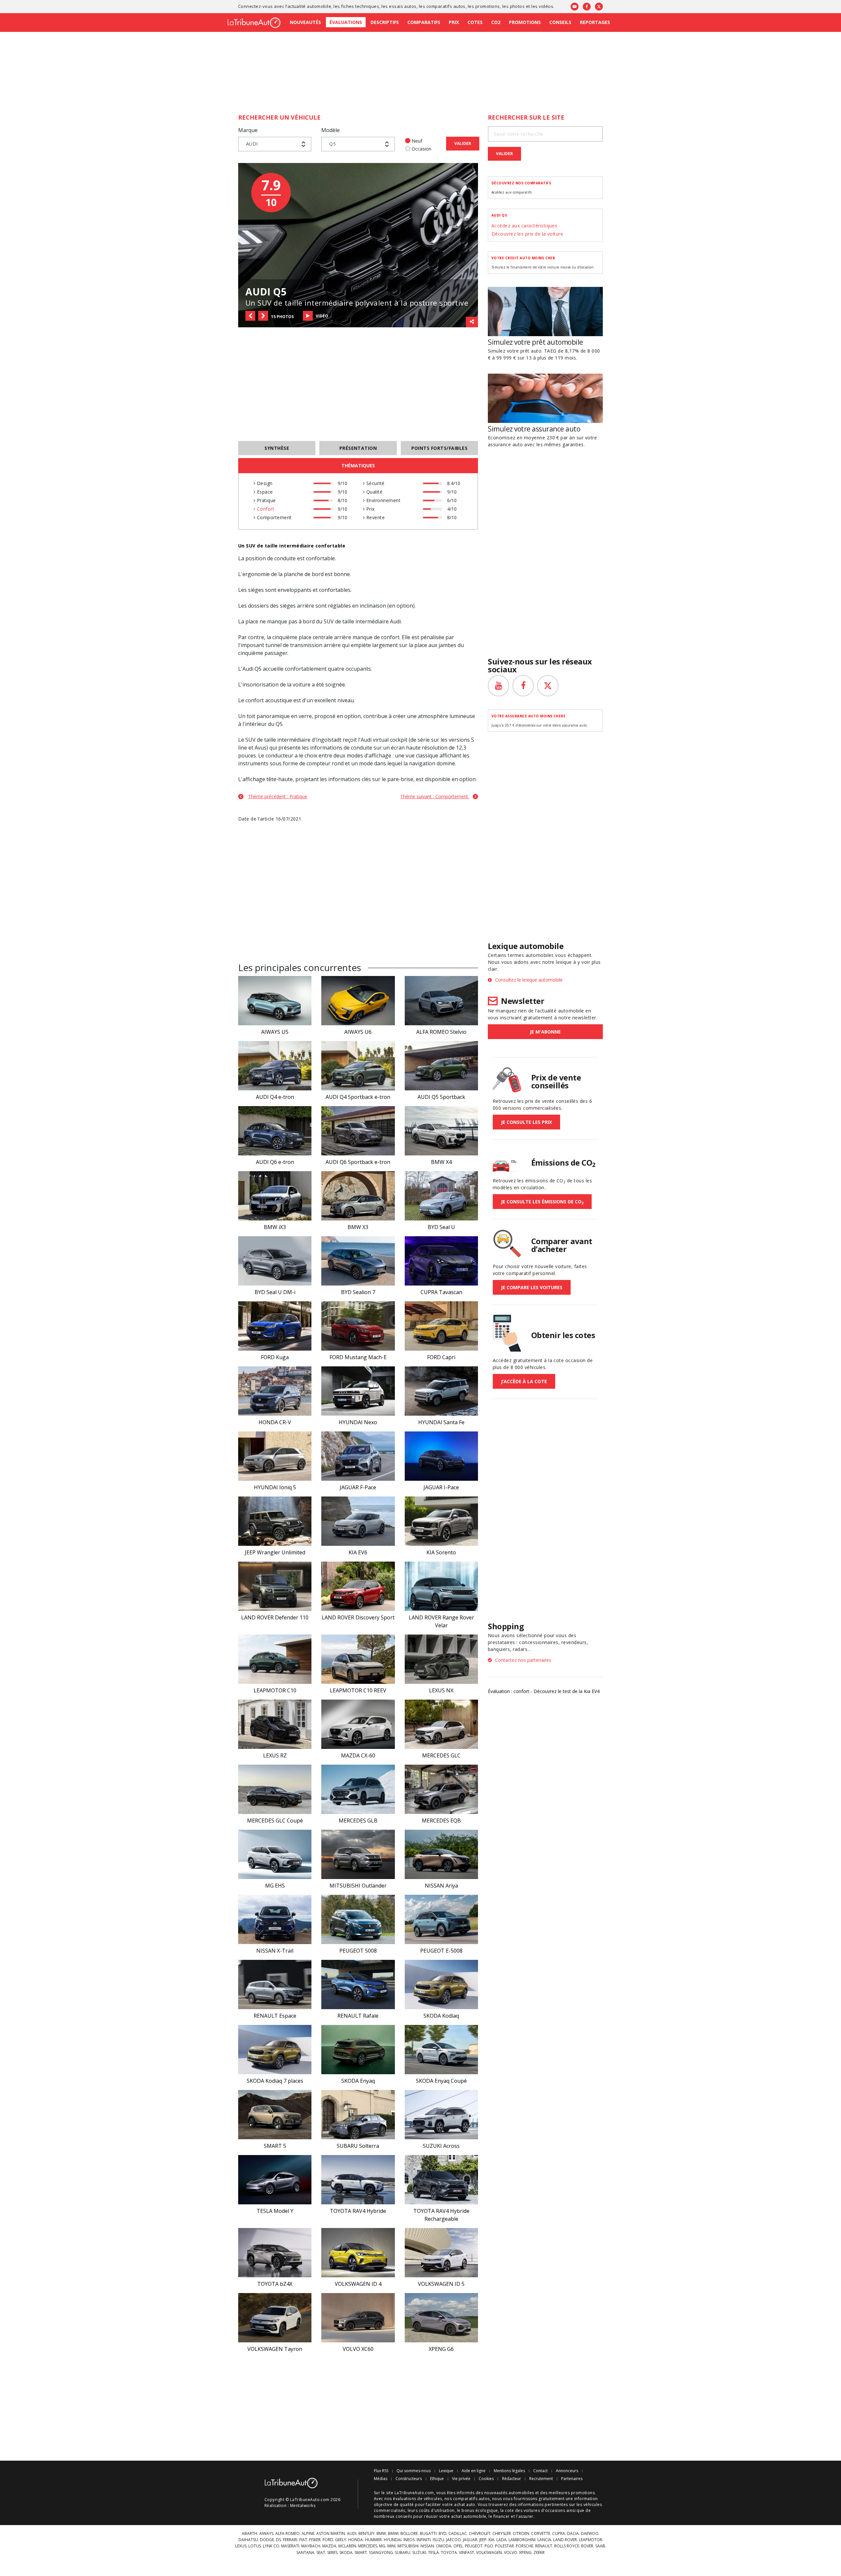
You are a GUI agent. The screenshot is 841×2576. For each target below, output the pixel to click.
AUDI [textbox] (252, 144)
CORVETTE (541, 2534)
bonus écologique (480, 2510)
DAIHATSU (248, 2540)
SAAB (600, 2546)
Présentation (358, 448)
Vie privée (461, 2479)
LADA (501, 2540)
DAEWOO (590, 2534)
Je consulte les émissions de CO (542, 1202)
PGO (489, 2546)
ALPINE (308, 2534)
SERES (332, 2553)
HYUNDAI (393, 2540)
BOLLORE (409, 2534)
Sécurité (375, 483)
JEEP (483, 2540)
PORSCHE (524, 2546)
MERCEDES (368, 2546)
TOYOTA (449, 2553)
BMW (381, 2534)
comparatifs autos (446, 6)
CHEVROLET (480, 2534)
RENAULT (544, 2546)
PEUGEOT (474, 2546)
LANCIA (544, 2540)
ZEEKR (539, 2553)
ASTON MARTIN (331, 2534)
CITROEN (521, 2534)
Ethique (437, 2479)
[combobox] (275, 144)
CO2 (496, 22)
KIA (491, 2540)
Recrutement (541, 2479)
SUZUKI (419, 2553)
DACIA (573, 2534)
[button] (250, 316)
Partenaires (572, 2479)
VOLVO (511, 2553)
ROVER (587, 2546)
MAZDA (329, 2546)
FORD (328, 2540)
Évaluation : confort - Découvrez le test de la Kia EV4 (544, 1691)
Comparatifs (424, 22)
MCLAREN (347, 2546)
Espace (264, 492)
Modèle (330, 130)
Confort (265, 509)
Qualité (374, 492)
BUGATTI (428, 2534)
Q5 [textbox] (332, 144)
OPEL (458, 2546)
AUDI (352, 2534)
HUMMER (373, 2540)
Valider (463, 143)
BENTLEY (366, 2534)
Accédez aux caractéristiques (524, 226)
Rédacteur (511, 2479)
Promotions (525, 22)
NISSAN (427, 2546)
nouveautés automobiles (509, 2493)
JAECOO (454, 2540)
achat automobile (469, 2516)
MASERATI (290, 2546)
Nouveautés (305, 22)
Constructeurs (409, 2479)
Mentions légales (509, 2471)
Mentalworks (303, 2506)
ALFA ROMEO (287, 2534)
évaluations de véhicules (418, 2499)
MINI (391, 2546)
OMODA (444, 2546)
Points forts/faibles (440, 448)
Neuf (417, 141)
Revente (375, 517)
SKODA (346, 2553)
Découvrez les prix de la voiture (527, 234)
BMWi (393, 2534)
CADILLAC (458, 2534)
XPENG (525, 2553)
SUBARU (403, 2553)
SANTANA (305, 2553)
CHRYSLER (502, 2534)
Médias (381, 2479)
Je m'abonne (545, 1032)
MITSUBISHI (408, 2546)
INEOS (409, 2540)
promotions (488, 6)
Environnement (383, 500)
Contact (540, 2471)
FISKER (315, 2540)
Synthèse (277, 448)
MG (382, 2546)
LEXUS (241, 2546)
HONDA (356, 2540)
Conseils (560, 22)
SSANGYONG (381, 2553)
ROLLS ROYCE (567, 2546)
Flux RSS (381, 2471)
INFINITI (424, 2540)
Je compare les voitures (532, 1287)
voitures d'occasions (545, 2510)
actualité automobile (309, 6)
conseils (404, 2516)
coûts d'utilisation (437, 2510)
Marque (248, 130)
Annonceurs (567, 2471)
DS (278, 2540)
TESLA (433, 2553)
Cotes (475, 22)
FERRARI (290, 2540)
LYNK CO (271, 2546)
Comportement (273, 517)
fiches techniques (360, 6)
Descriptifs (385, 22)
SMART (361, 2553)
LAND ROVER (565, 2540)
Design (264, 483)
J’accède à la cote (524, 1381)
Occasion (421, 149)
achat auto (465, 2505)
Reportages (595, 22)
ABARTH (250, 2534)
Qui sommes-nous (414, 2471)
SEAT (321, 2553)
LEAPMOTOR (591, 2540)
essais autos (403, 6)
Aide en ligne (474, 2471)
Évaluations (346, 22)
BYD (443, 2534)
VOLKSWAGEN (489, 2553)
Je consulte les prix (526, 1122)
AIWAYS (266, 2534)
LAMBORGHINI (522, 2540)
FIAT (303, 2540)
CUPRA (559, 2534)
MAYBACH (311, 2546)
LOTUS (255, 2546)
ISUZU (438, 2540)
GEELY (341, 2540)
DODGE (267, 2540)
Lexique (446, 2471)
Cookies (486, 2479)
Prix (454, 22)
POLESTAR (504, 2546)
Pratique (265, 500)
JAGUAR (470, 2540)
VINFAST (466, 2553)
